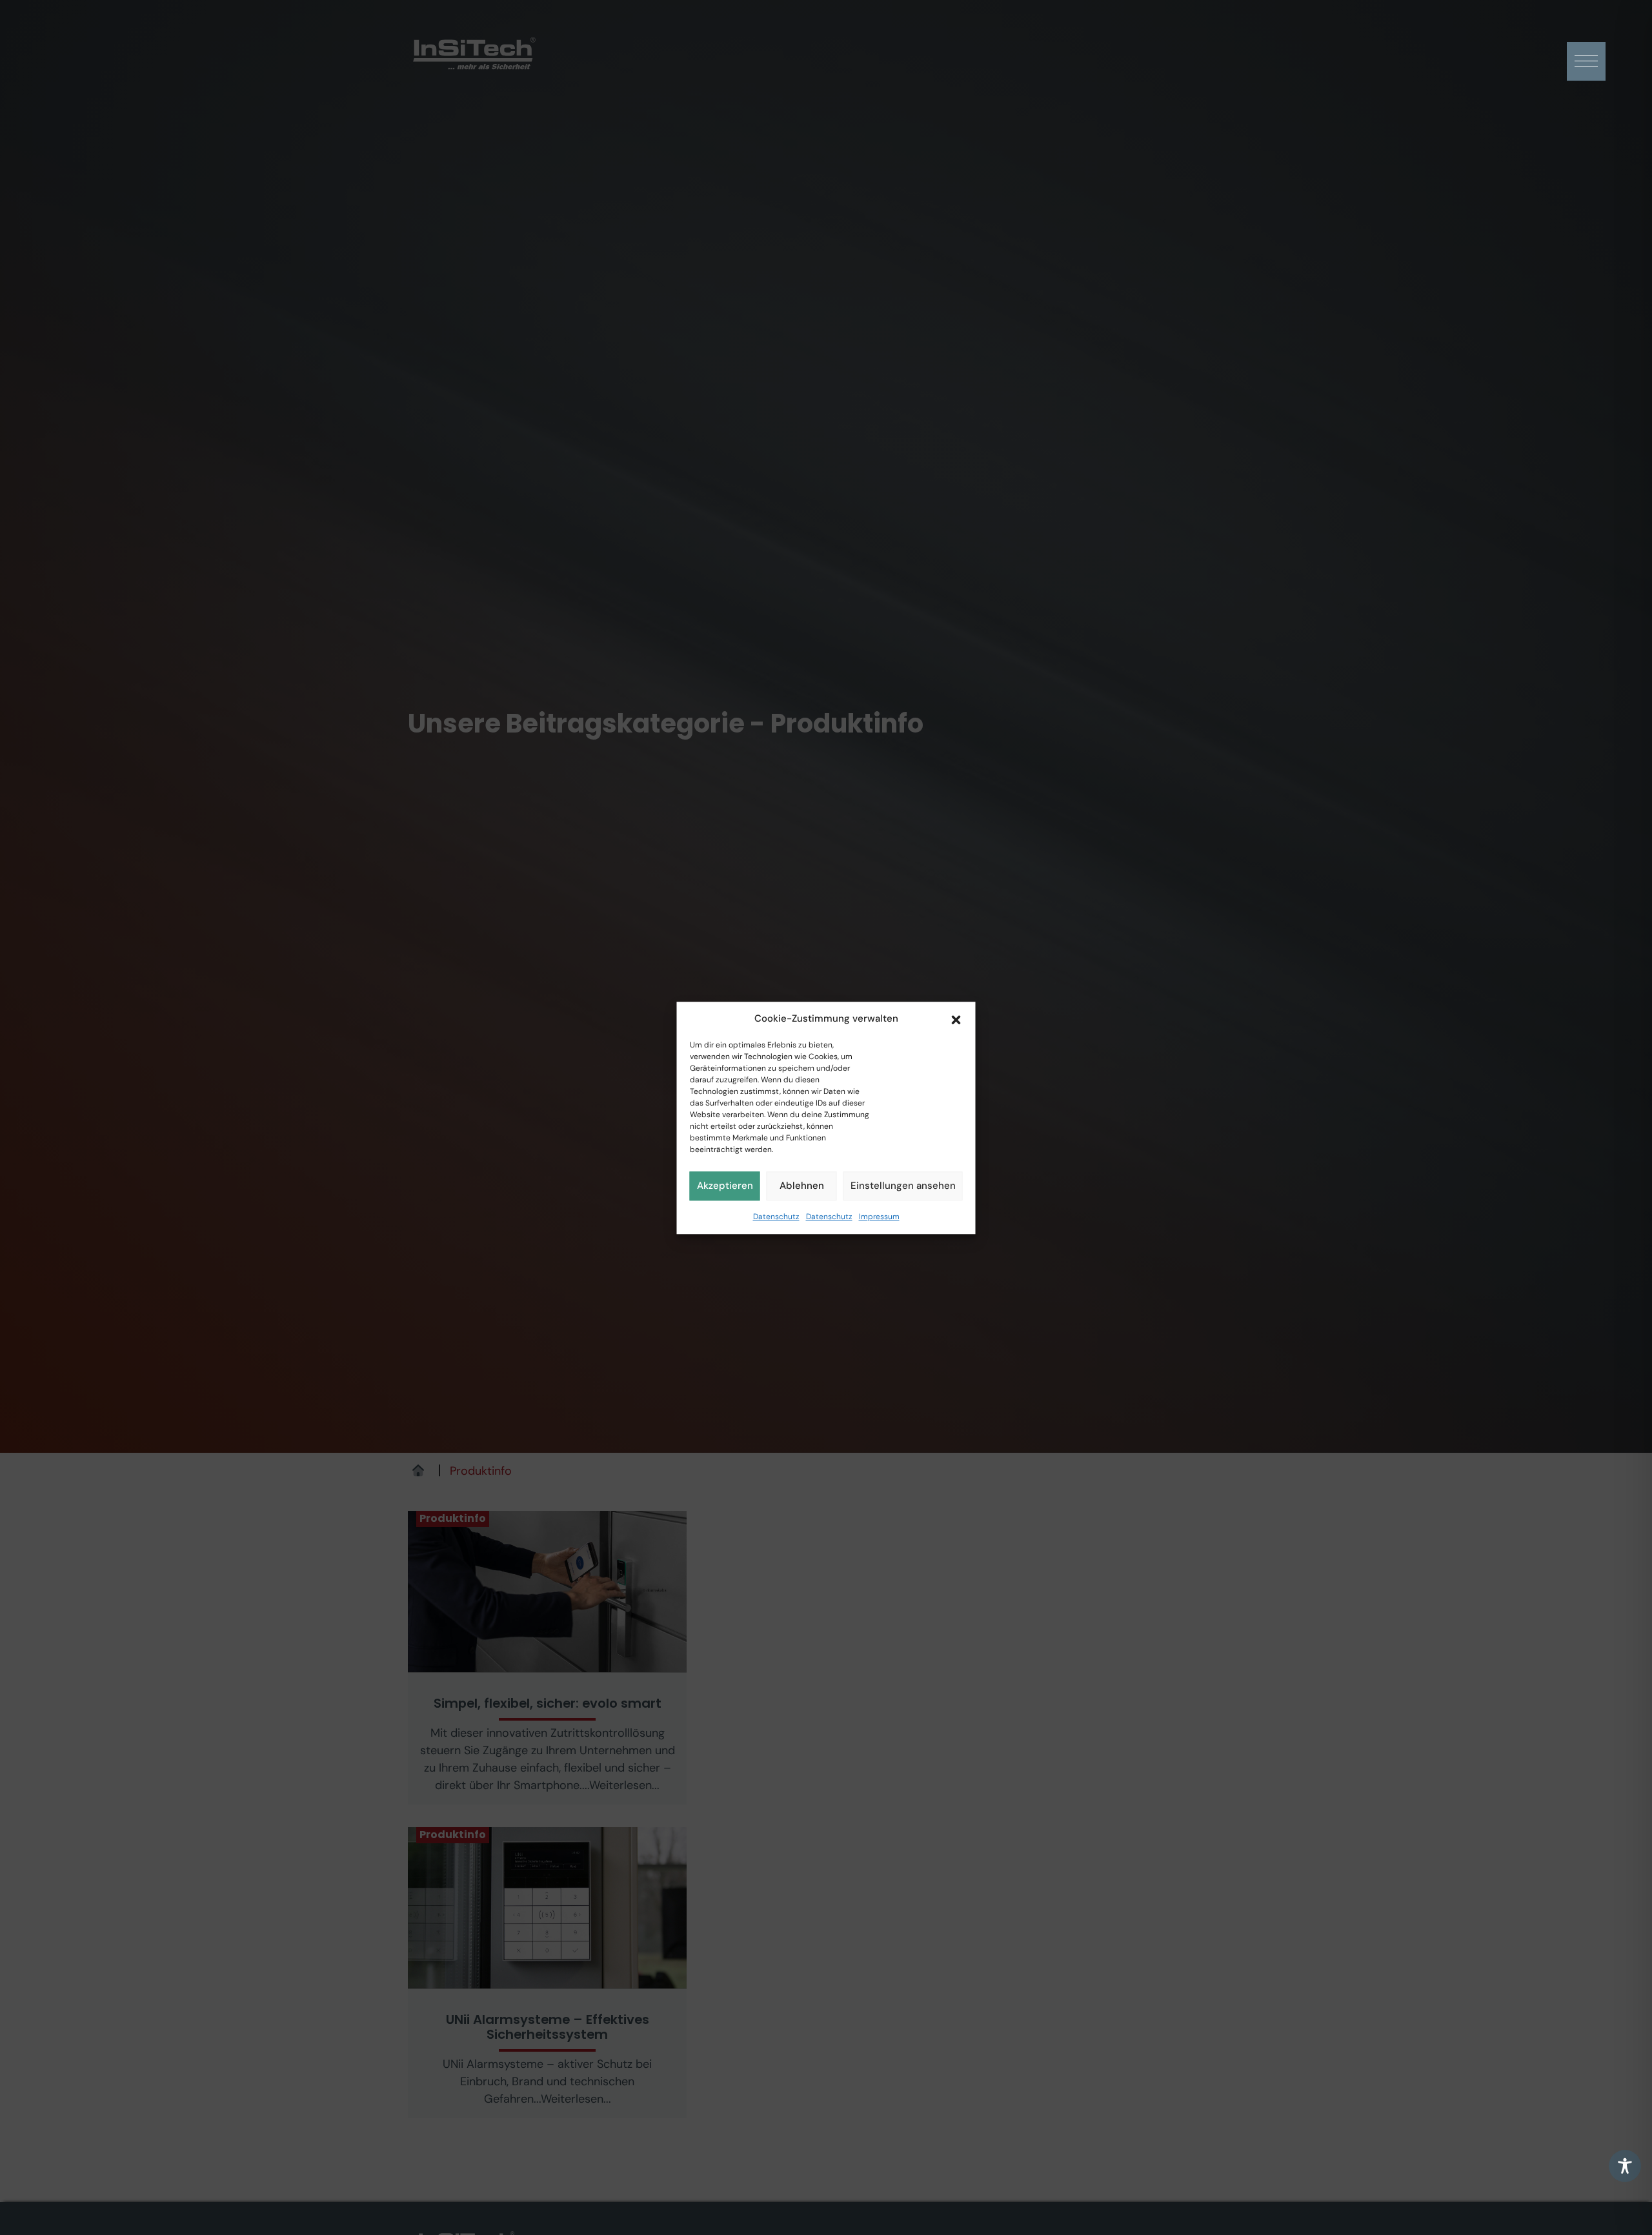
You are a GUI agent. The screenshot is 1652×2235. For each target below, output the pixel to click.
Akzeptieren (725, 1186)
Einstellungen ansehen (903, 1186)
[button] (956, 1018)
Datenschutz (776, 1216)
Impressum (879, 1216)
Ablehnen (802, 1186)
